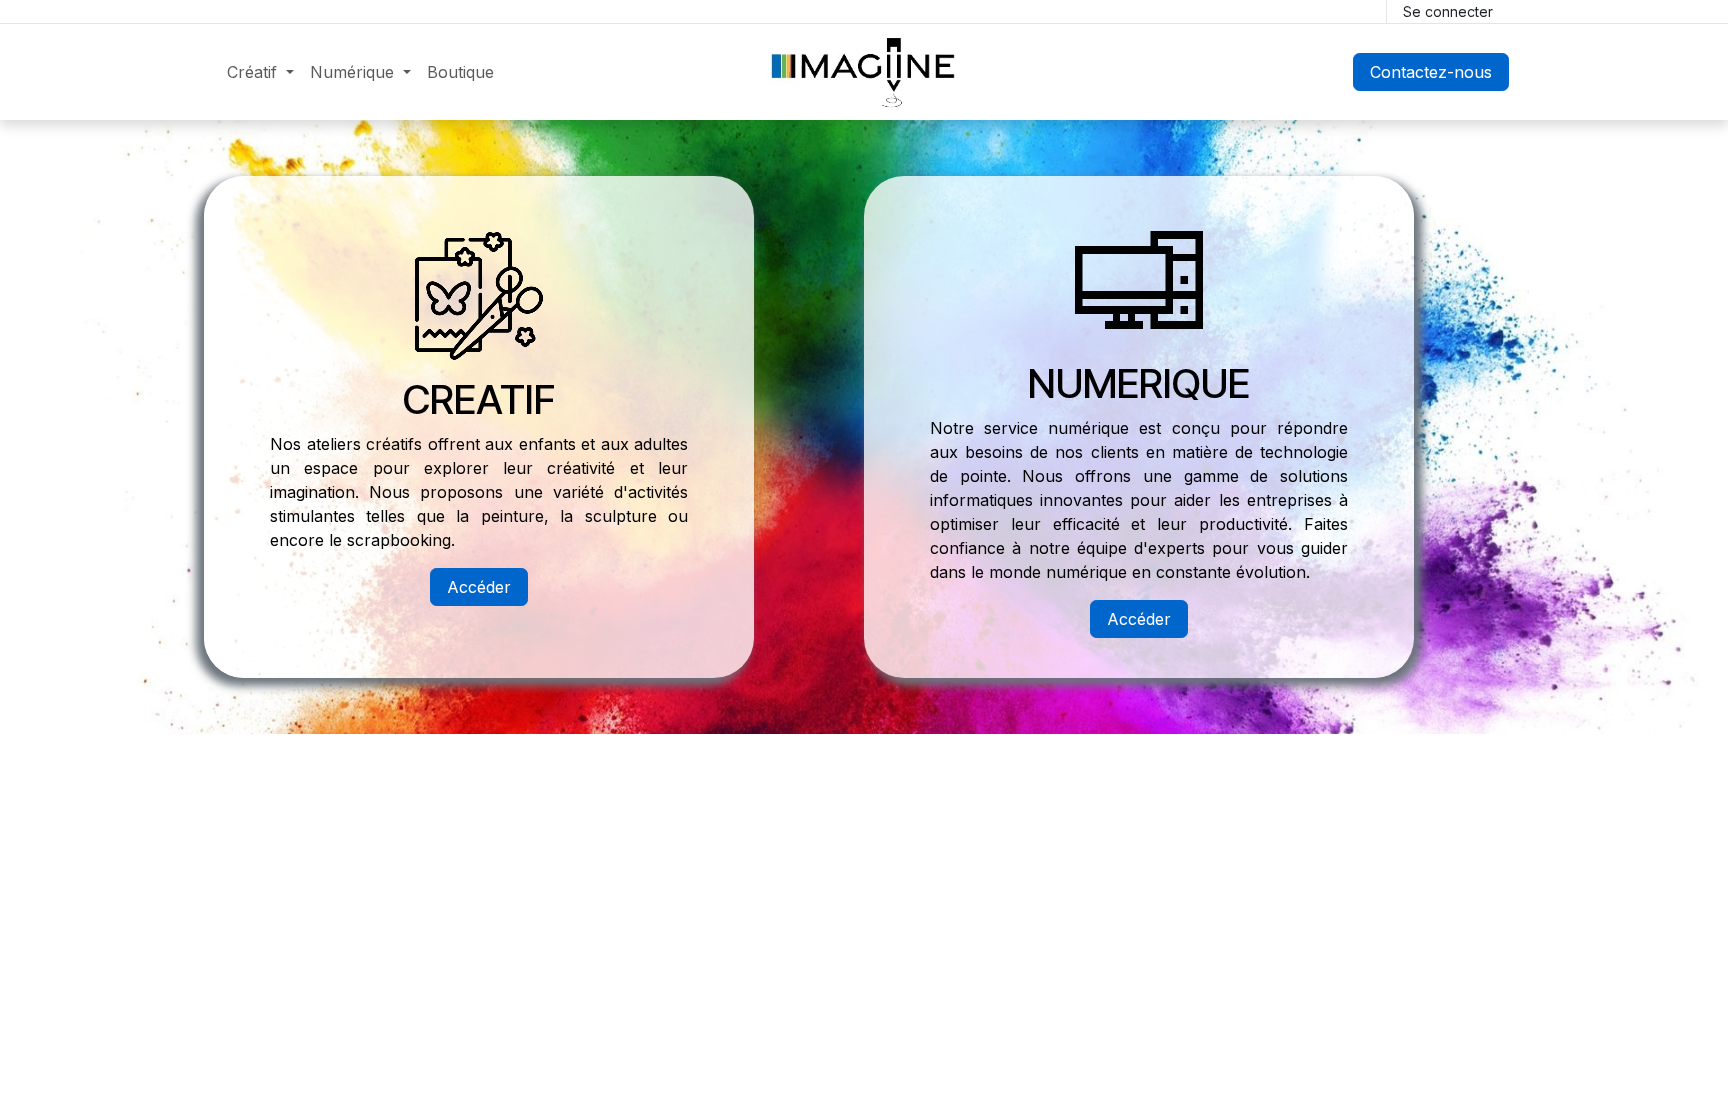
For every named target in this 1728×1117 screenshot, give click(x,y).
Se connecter (1448, 11)
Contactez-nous (1431, 72)
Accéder (479, 587)
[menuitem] (260, 72)
